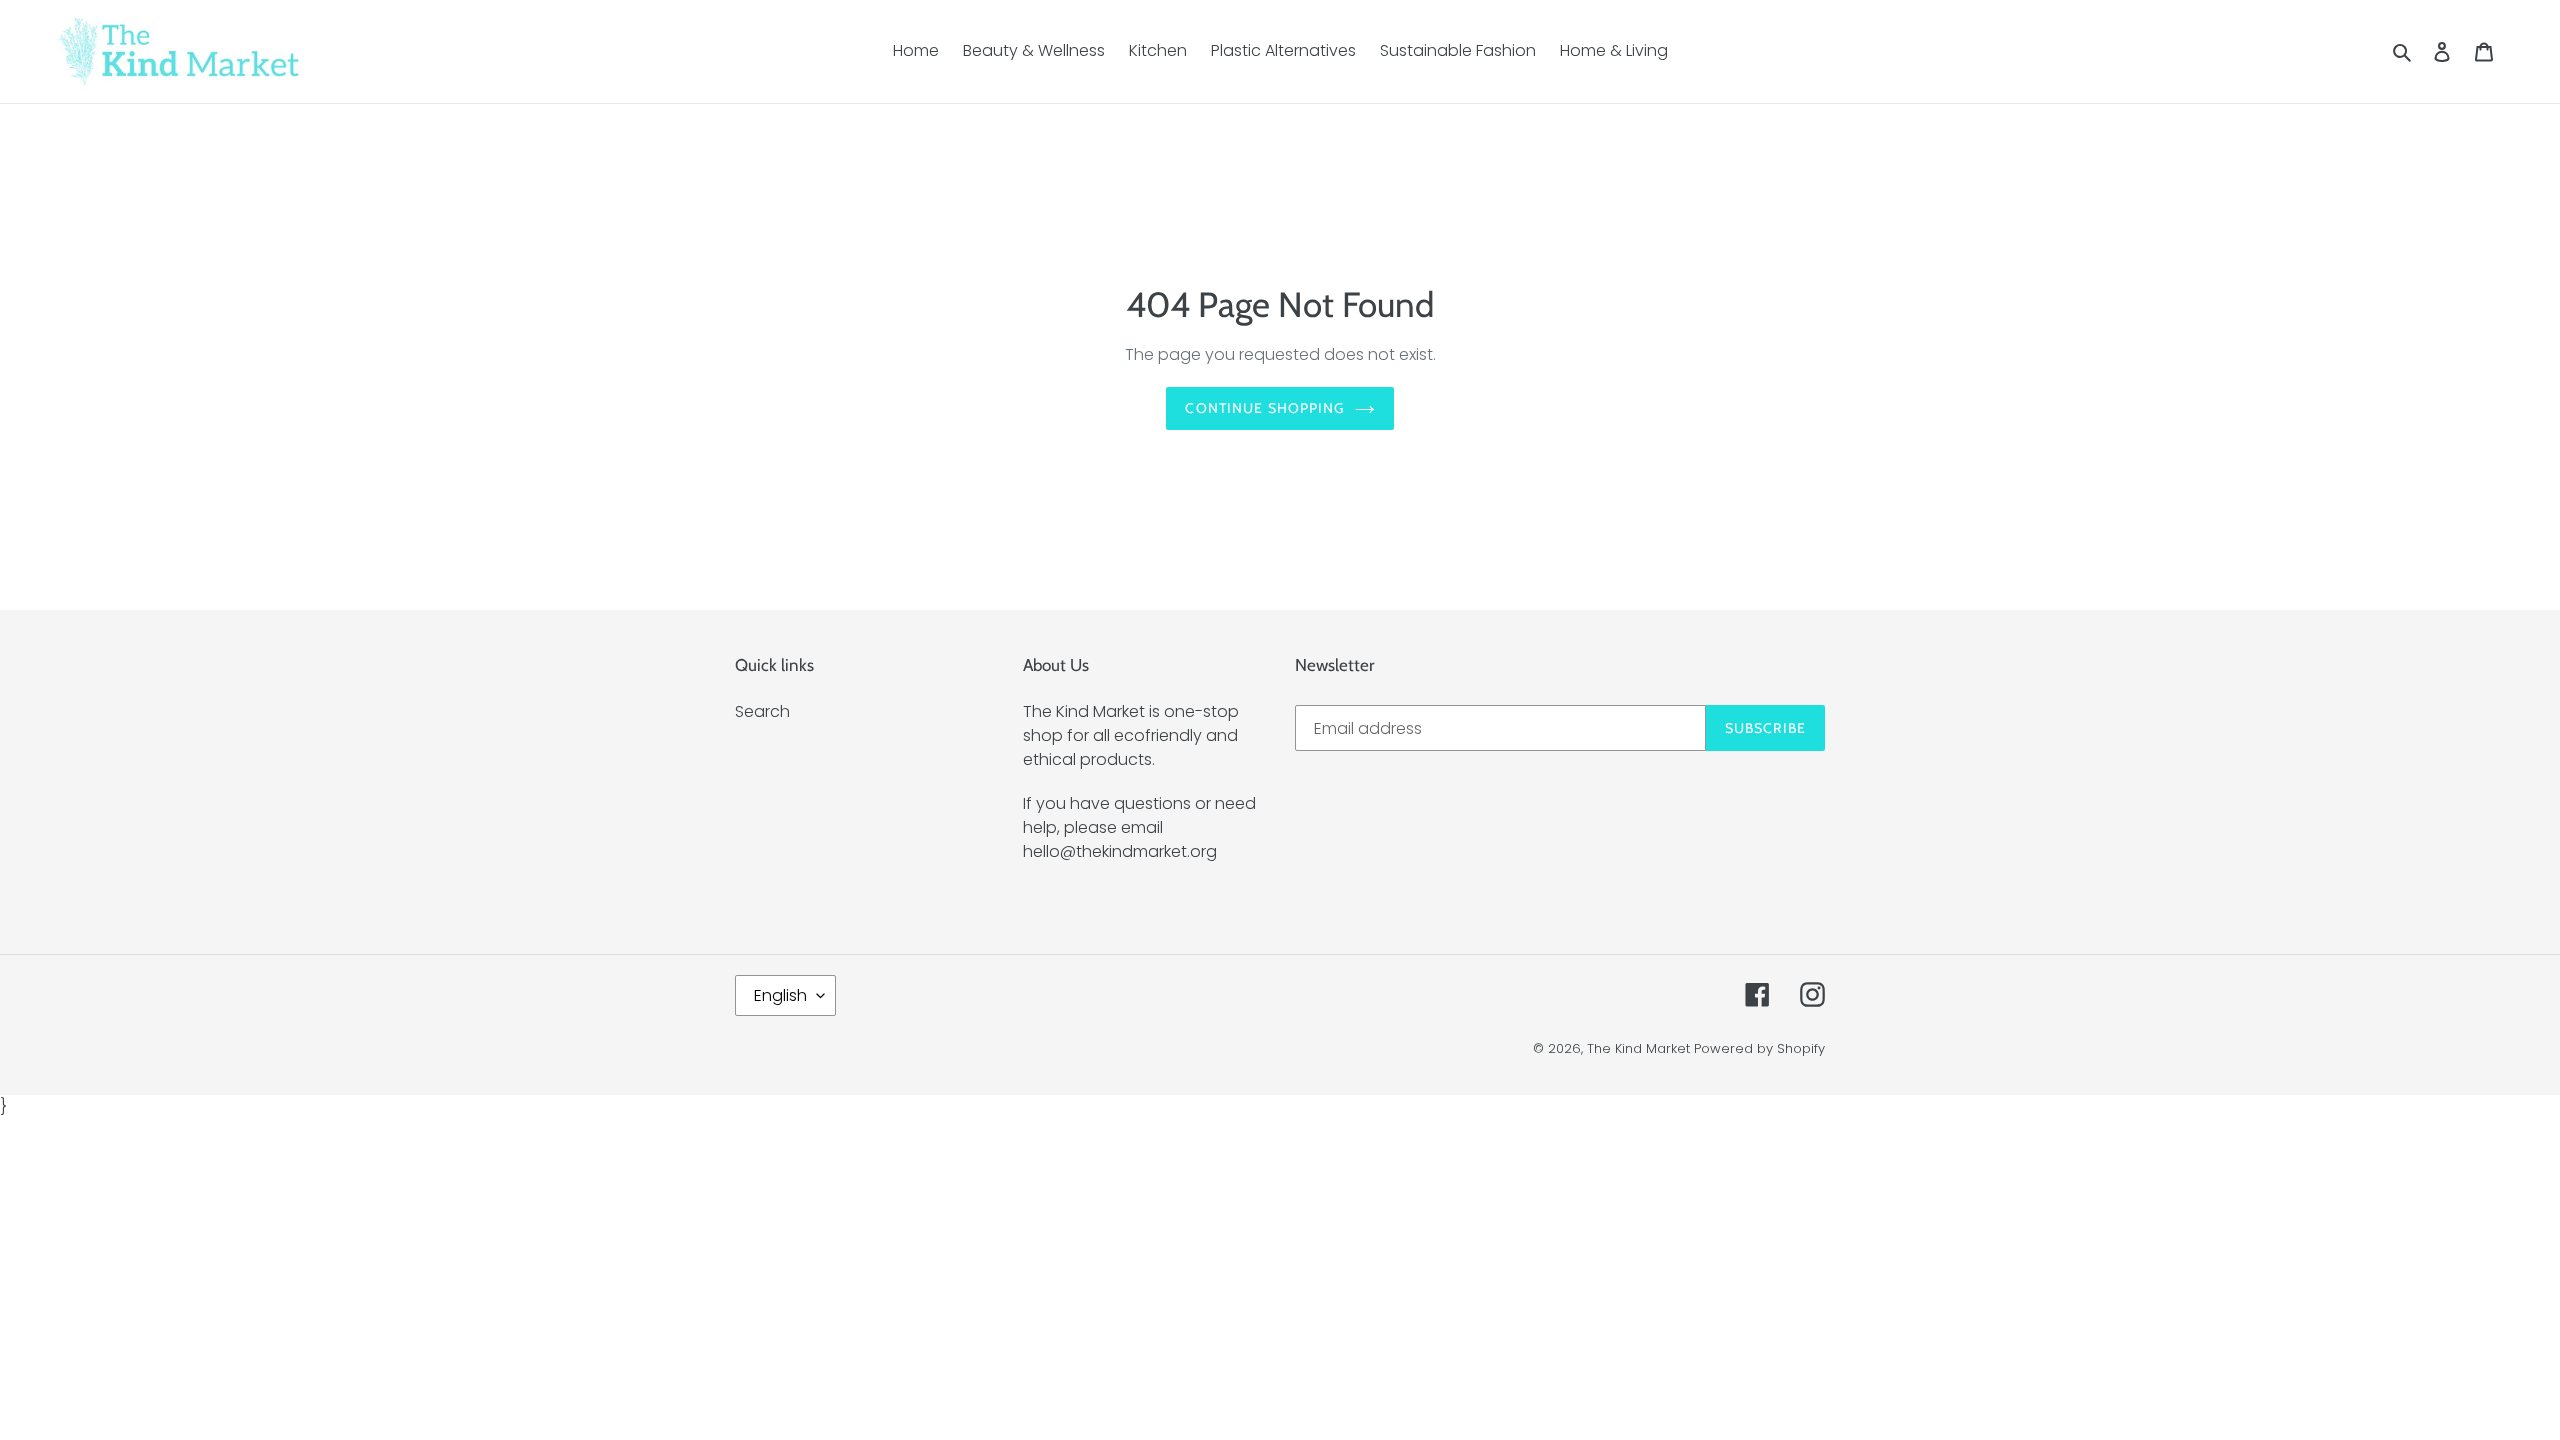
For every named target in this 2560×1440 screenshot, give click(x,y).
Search (762, 711)
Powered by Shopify (1759, 1048)
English (780, 995)
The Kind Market (1638, 1048)
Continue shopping (1264, 408)
